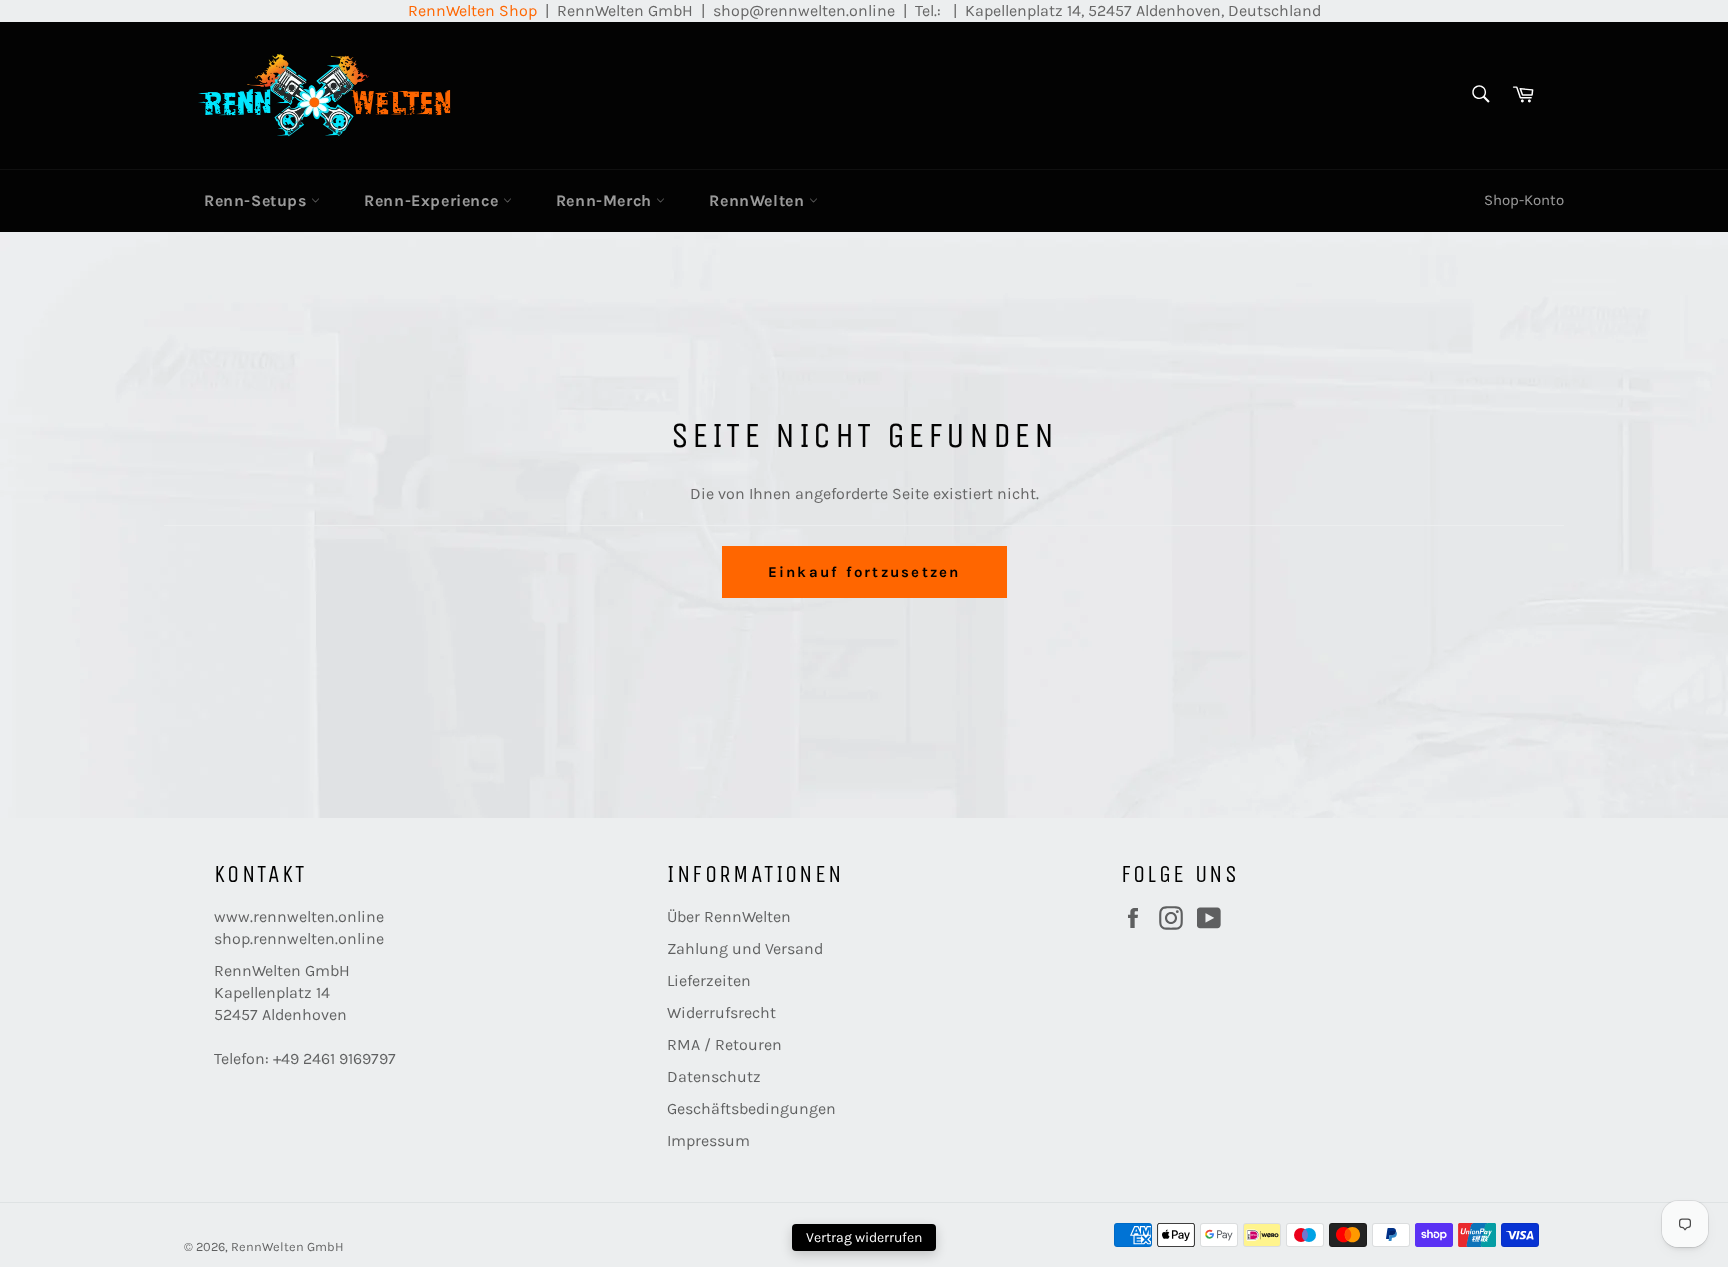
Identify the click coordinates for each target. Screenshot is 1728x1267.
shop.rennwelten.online (299, 938)
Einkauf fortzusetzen (864, 572)
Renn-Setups (257, 200)
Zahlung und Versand (745, 948)
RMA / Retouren (724, 1044)
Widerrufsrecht (721, 1012)
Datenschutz (714, 1076)
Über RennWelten (729, 916)
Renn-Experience (433, 200)
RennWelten (759, 200)
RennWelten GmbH (287, 1246)
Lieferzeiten (709, 980)
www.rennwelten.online (299, 916)
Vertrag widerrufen (864, 1237)
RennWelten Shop (472, 10)
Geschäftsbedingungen (751, 1108)
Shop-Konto (1524, 200)
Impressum (708, 1140)
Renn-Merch (606, 200)
